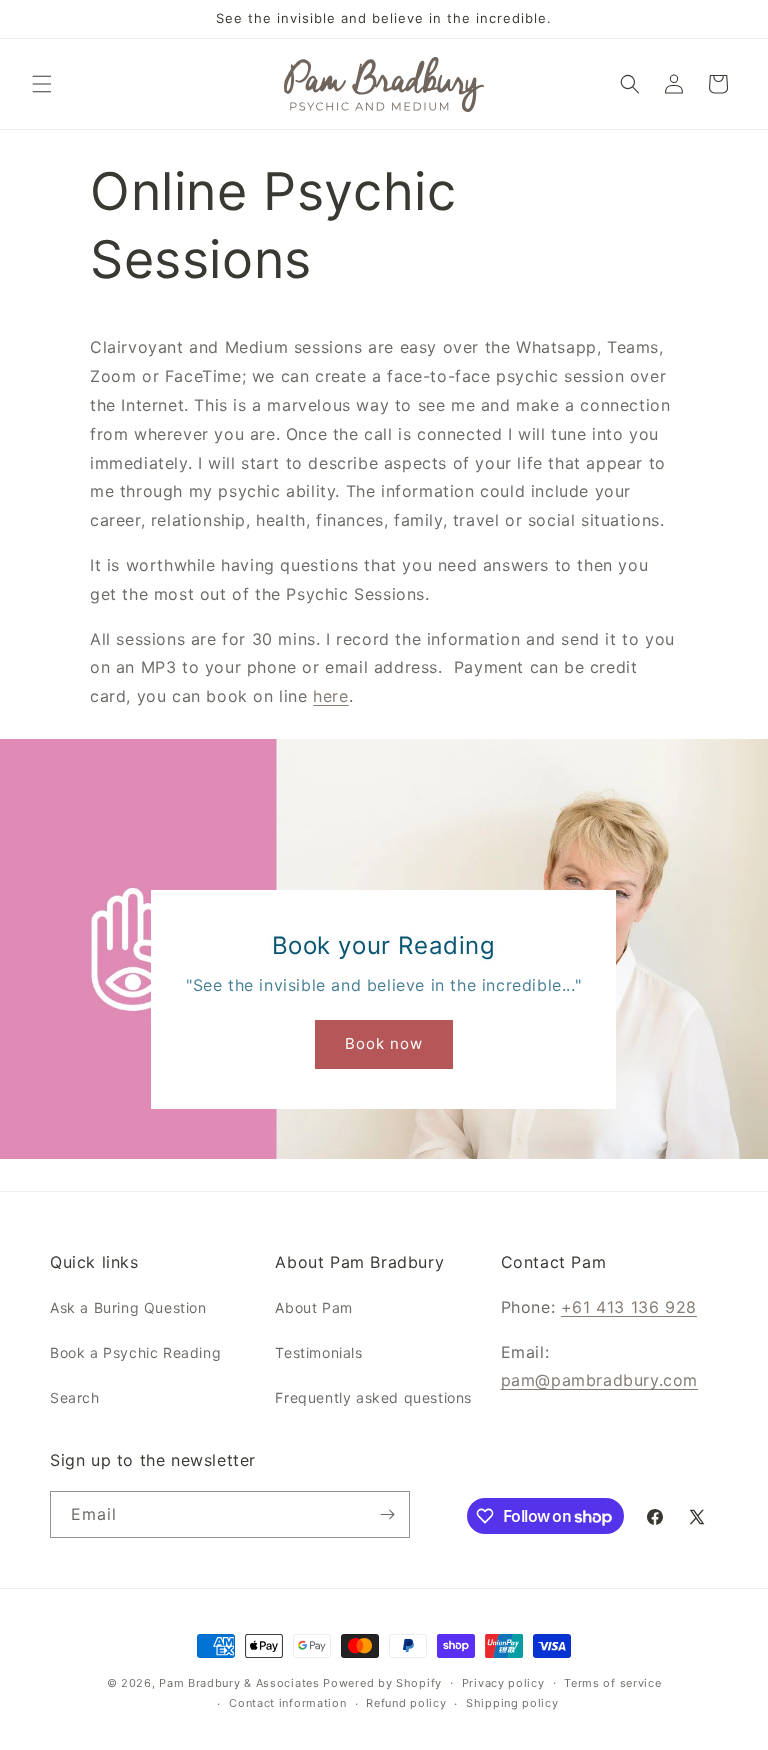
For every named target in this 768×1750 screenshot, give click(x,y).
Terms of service (612, 1683)
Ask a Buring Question (128, 1307)
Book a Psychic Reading (135, 1352)
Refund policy (406, 1703)
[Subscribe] (387, 1514)
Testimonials (318, 1352)
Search (75, 1397)
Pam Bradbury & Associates (239, 1683)
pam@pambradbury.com (599, 1380)
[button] (42, 84)
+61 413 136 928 (629, 1307)
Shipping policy (512, 1703)
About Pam (313, 1307)
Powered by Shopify (382, 1683)
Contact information (287, 1703)
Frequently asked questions (373, 1397)
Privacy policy (503, 1683)
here (330, 696)
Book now (384, 1043)
